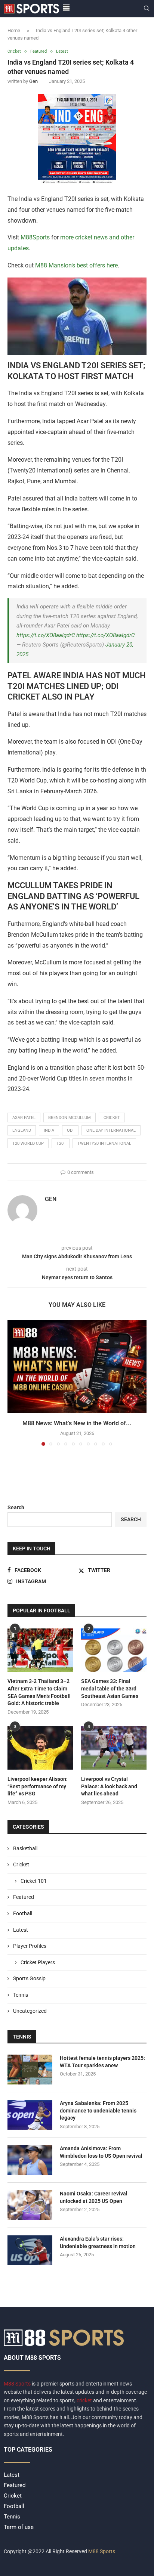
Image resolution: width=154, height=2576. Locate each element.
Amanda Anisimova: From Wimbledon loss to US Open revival (101, 2152)
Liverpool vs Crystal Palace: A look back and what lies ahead (109, 1786)
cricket (112, 1118)
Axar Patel (24, 1118)
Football (23, 1913)
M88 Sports (18, 2384)
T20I (61, 1143)
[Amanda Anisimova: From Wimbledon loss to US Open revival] (30, 2160)
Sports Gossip (29, 1978)
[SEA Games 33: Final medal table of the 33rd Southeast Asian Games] (114, 1650)
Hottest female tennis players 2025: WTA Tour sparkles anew (102, 2062)
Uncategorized (30, 2011)
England (22, 1130)
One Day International (111, 1130)
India (49, 1130)
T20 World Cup (28, 1143)
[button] (14, 1383)
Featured (24, 1897)
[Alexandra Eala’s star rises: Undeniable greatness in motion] (30, 2250)
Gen (33, 81)
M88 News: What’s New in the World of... (77, 1423)
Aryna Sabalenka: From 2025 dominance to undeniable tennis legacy (98, 2110)
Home (14, 30)
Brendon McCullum (70, 1118)
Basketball (25, 1848)
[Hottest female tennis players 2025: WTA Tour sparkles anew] (30, 2070)
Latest (21, 1930)
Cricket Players (38, 1962)
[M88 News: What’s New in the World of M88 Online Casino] (77, 1367)
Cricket (21, 1864)
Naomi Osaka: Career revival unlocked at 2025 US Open (94, 2197)
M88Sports (34, 237)
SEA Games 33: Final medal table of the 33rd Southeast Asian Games (110, 1688)
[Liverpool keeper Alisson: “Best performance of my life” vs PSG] (40, 1748)
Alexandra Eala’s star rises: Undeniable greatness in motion (98, 2242)
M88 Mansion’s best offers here (76, 265)
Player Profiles (30, 1946)
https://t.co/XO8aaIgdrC (46, 635)
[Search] (147, 9)
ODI (70, 1130)
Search (16, 1507)
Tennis (21, 1995)
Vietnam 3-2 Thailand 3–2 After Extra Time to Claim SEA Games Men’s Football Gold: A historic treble (39, 1692)
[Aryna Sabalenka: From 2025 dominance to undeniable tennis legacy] (30, 2115)
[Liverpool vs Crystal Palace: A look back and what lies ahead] (114, 1748)
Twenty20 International (104, 1143)
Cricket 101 (34, 1881)
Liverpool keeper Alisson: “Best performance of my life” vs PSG (38, 1786)
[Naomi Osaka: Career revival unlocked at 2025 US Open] (30, 2205)
